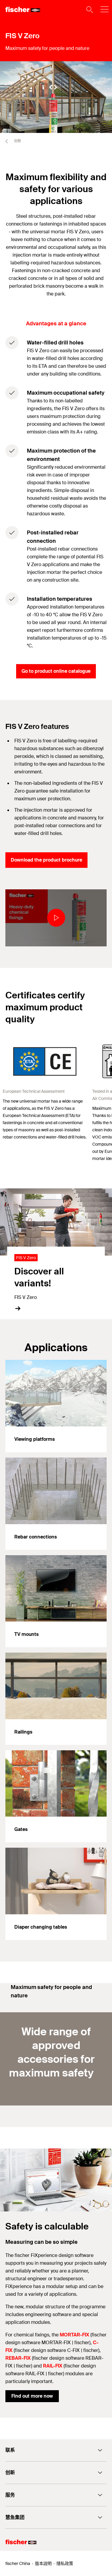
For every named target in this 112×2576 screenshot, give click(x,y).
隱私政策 (65, 2563)
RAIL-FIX (53, 2366)
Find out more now (32, 2396)
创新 (17, 141)
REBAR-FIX (18, 2358)
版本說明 (43, 2563)
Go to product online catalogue (56, 671)
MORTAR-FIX (75, 2335)
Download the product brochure (46, 860)
